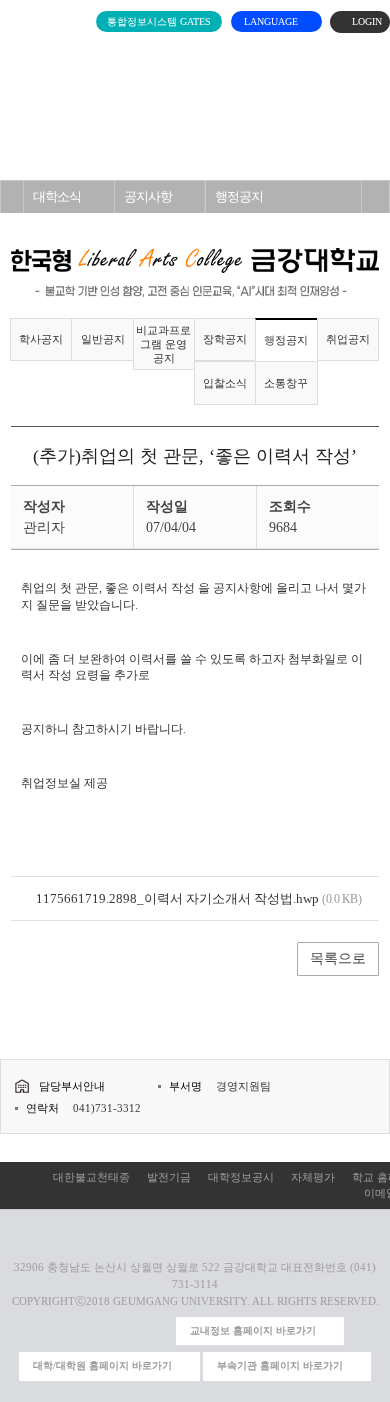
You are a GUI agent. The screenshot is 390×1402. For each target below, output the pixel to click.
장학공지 (225, 339)
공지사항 (148, 197)
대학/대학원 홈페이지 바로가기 (102, 1365)
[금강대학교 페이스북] (124, 1331)
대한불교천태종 (91, 1177)
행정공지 (239, 197)
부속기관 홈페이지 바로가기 (280, 1365)
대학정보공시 (241, 1177)
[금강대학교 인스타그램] (59, 1331)
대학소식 (57, 197)
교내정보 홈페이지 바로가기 (253, 1330)
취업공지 (348, 339)
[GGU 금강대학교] (191, 55)
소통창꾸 (286, 383)
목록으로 (338, 958)
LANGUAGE (272, 21)
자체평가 (313, 1177)
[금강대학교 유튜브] (92, 1331)
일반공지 (103, 339)
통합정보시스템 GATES (159, 21)
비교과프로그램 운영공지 (163, 344)
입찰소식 (225, 383)
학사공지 (41, 339)
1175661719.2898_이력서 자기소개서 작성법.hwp (177, 898)
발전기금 (169, 1177)
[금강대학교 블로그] (156, 1331)
